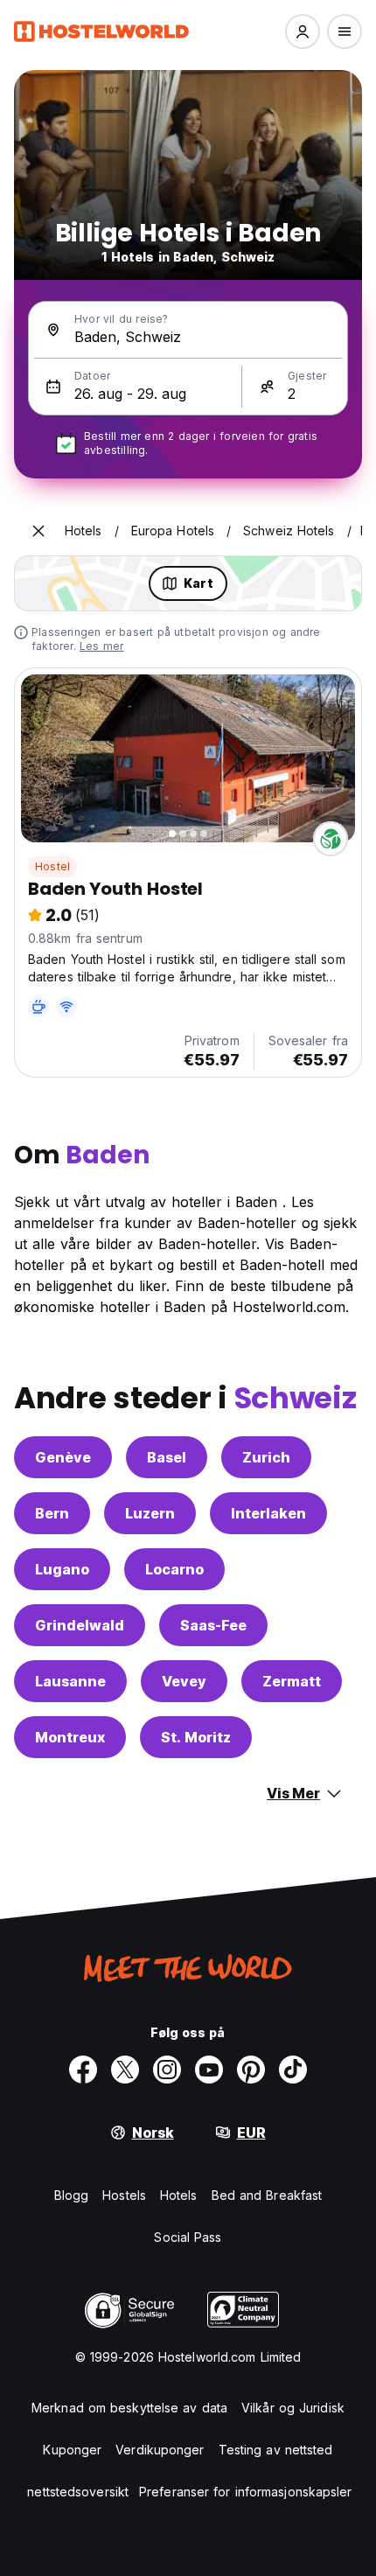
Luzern (150, 1513)
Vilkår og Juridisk (293, 2408)
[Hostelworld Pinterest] (251, 2070)
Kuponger (72, 2450)
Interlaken (268, 1513)
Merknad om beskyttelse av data (129, 2408)
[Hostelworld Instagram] (167, 2070)
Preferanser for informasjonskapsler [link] (246, 2492)
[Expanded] (38, 531)
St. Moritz (196, 1737)
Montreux (70, 1737)
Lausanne (70, 1681)
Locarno (174, 1569)
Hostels (124, 2195)
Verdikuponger (160, 2450)
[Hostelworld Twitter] (125, 2070)
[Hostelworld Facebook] (83, 2070)
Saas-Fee (213, 1625)
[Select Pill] (303, 31)
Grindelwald (80, 1625)
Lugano (62, 1569)
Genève (63, 1457)
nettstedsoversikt (78, 2492)
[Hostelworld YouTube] (209, 2070)
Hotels (179, 2195)
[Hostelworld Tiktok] (293, 2070)
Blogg (72, 2195)
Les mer (101, 646)
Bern (52, 1513)
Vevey (184, 1681)
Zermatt (292, 1681)
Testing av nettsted (276, 2450)
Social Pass (188, 2237)
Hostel (52, 866)
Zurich (266, 1457)
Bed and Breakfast (267, 2195)
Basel (167, 1457)
